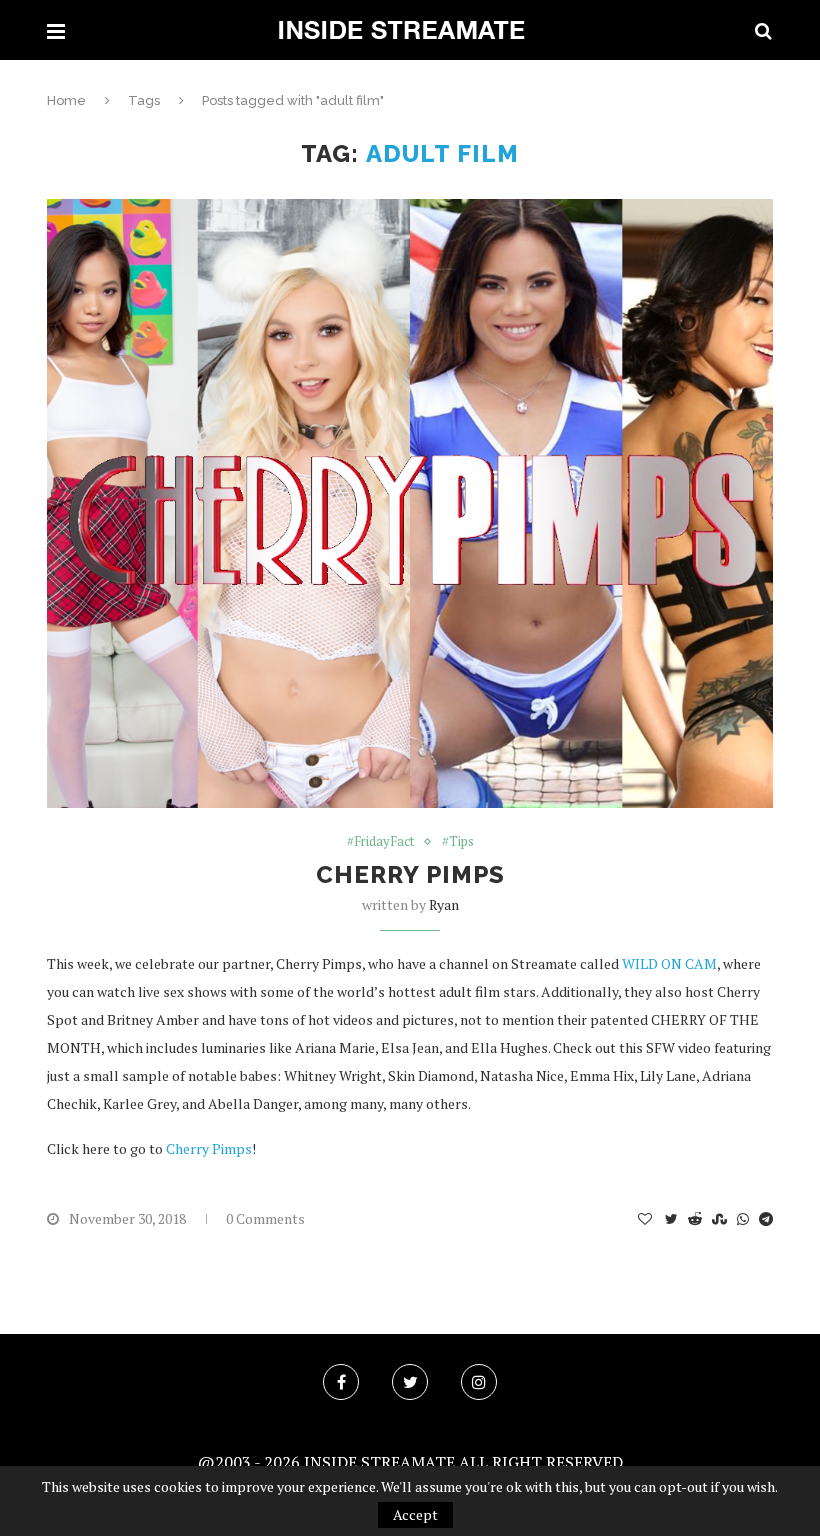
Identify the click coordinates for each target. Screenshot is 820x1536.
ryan (444, 904)
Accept (415, 1514)
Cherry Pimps (410, 874)
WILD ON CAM (669, 963)
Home (66, 100)
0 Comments (265, 1218)
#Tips (458, 842)
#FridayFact (380, 842)
